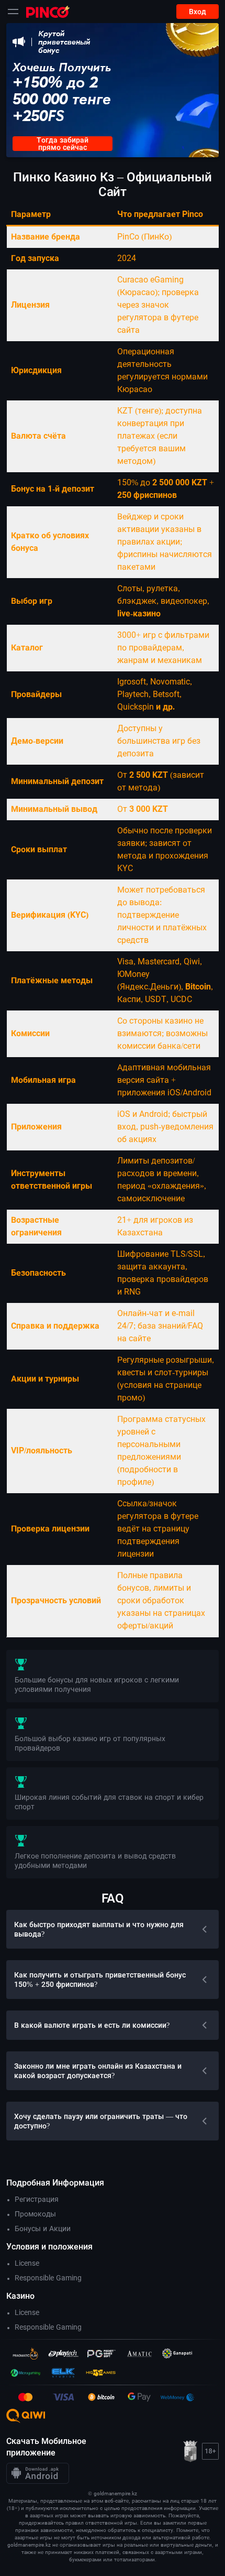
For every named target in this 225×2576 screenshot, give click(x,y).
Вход (198, 12)
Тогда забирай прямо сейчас (63, 144)
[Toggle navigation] (13, 12)
